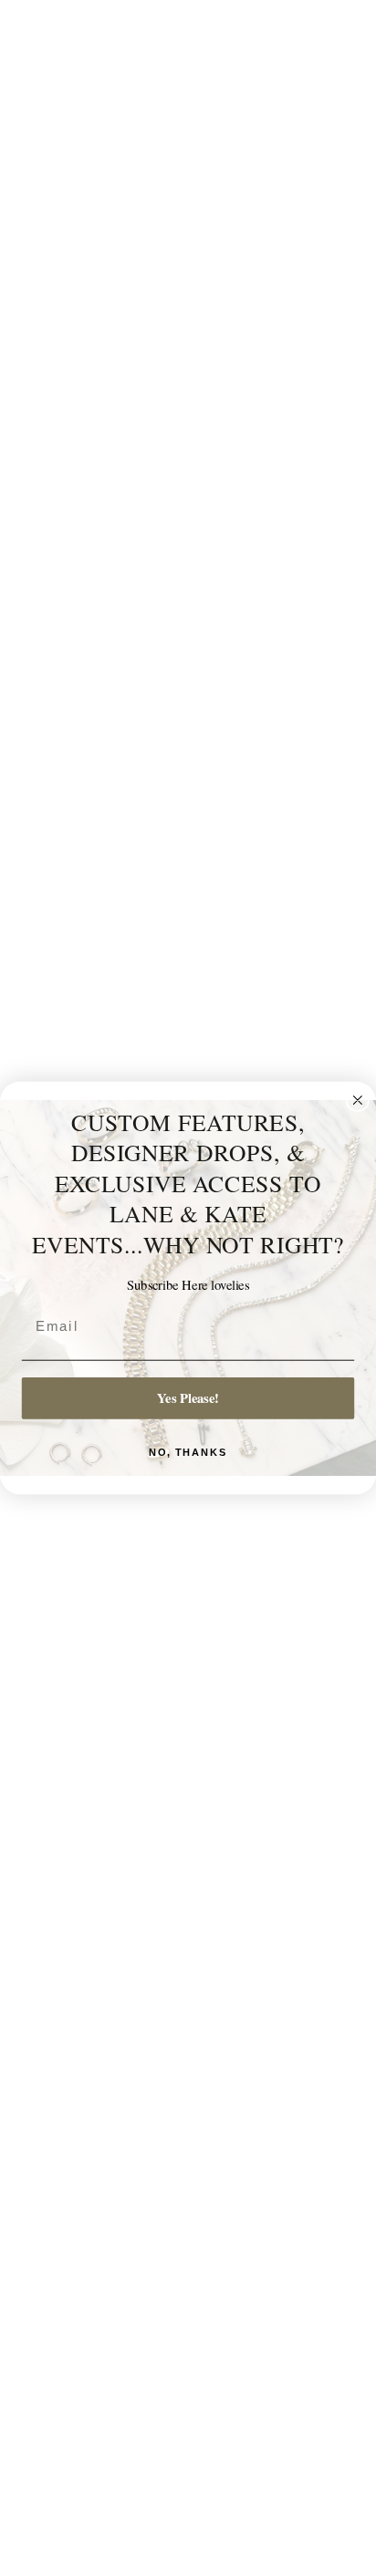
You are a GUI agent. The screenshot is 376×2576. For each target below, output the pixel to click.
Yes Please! (188, 1398)
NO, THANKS (188, 1453)
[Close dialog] (358, 1100)
